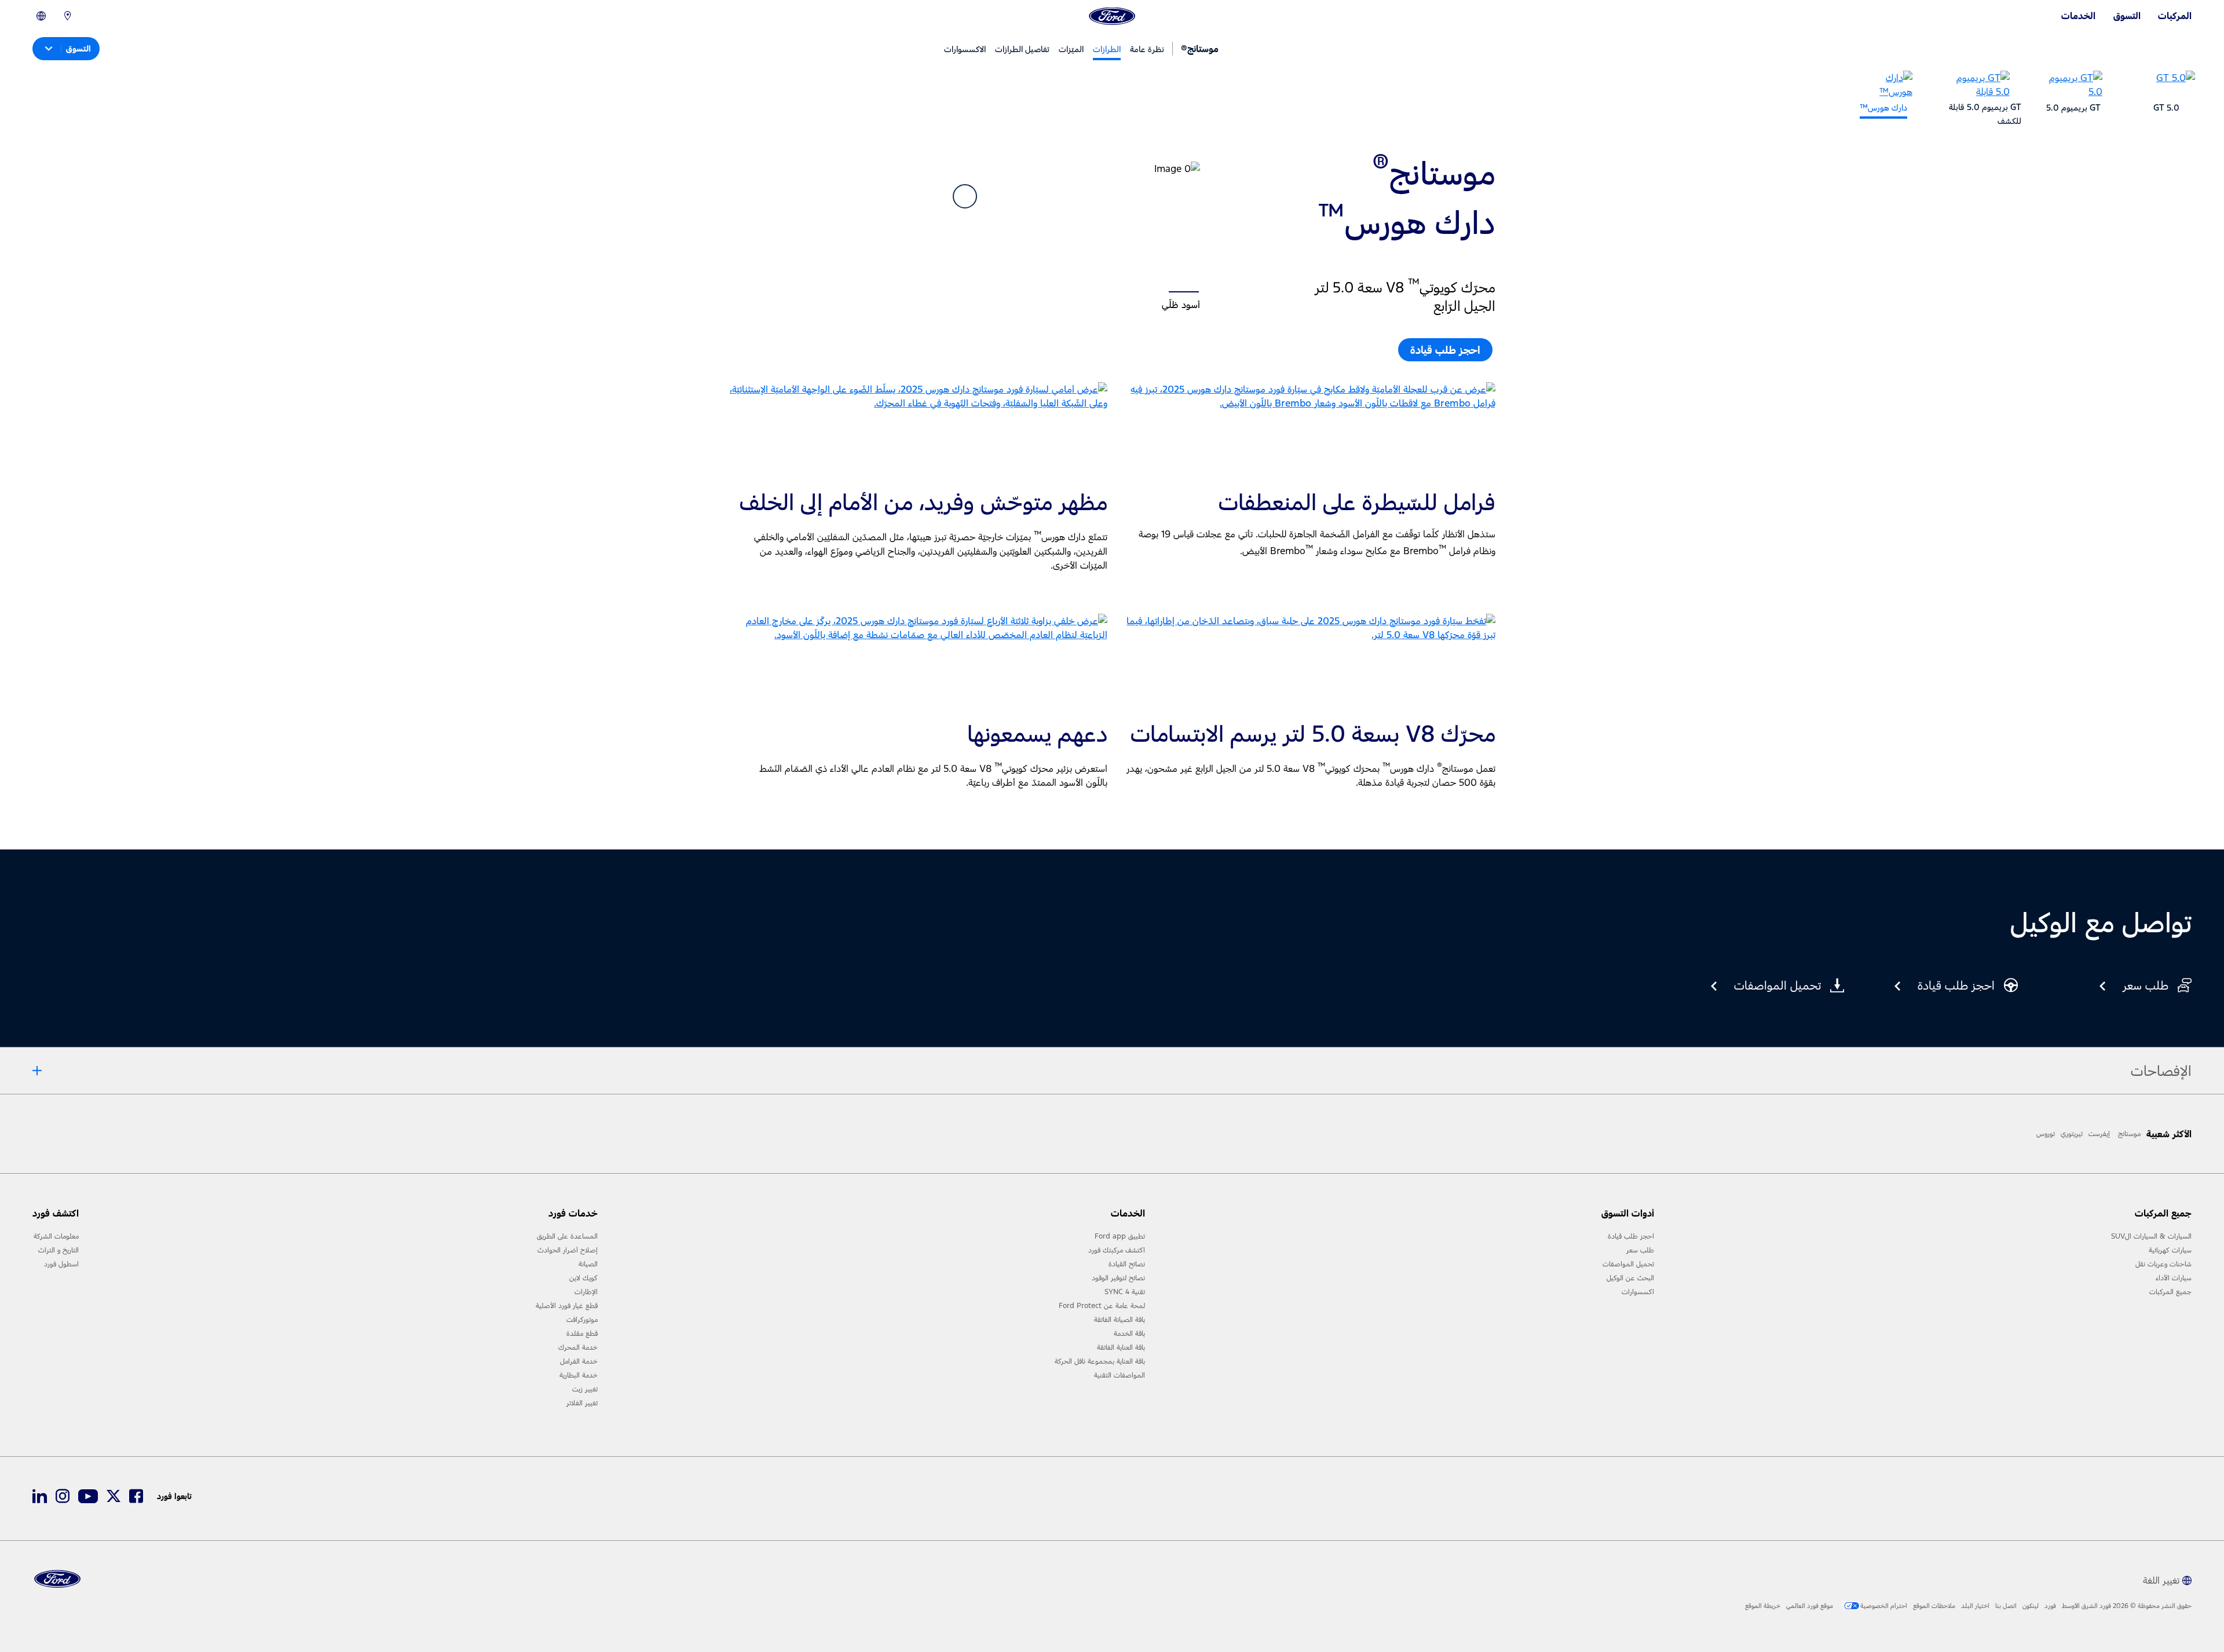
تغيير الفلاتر (582, 1403)
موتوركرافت (582, 1320)
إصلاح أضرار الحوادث (568, 1250)
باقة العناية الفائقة (1121, 1347)
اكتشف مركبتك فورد (1117, 1250)
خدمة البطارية (579, 1375)
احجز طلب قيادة (1631, 1236)
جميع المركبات (2170, 1292)
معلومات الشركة (56, 1236)
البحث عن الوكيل (1630, 1278)
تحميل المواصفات (1628, 1264)
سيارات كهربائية (2170, 1250)
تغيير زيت (585, 1389)
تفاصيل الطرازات (1022, 49)
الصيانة (588, 1264)
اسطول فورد (61, 1264)
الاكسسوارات (965, 49)
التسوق (2127, 16)
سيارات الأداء (2174, 1278)
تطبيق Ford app (1120, 1236)
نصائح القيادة (1127, 1264)
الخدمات (2078, 16)
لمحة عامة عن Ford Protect (1102, 1306)
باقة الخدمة (1129, 1334)
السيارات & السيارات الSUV (2151, 1236)
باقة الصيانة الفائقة (1120, 1320)
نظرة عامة (1147, 49)
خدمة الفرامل (579, 1361)
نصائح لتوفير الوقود (1118, 1278)
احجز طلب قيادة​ (1445, 350)
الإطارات (586, 1292)
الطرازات (1107, 49)
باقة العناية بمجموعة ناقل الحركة (1100, 1361)
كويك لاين (584, 1278)
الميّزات (1071, 49)
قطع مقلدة (582, 1334)
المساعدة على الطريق (567, 1236)
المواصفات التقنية (1120, 1375)
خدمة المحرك (578, 1347)
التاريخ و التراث (58, 1250)
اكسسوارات (1638, 1292)
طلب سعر (1640, 1250)
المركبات (2175, 16)
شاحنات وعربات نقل (2163, 1264)
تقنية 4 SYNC (1125, 1292)
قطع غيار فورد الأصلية (567, 1306)
